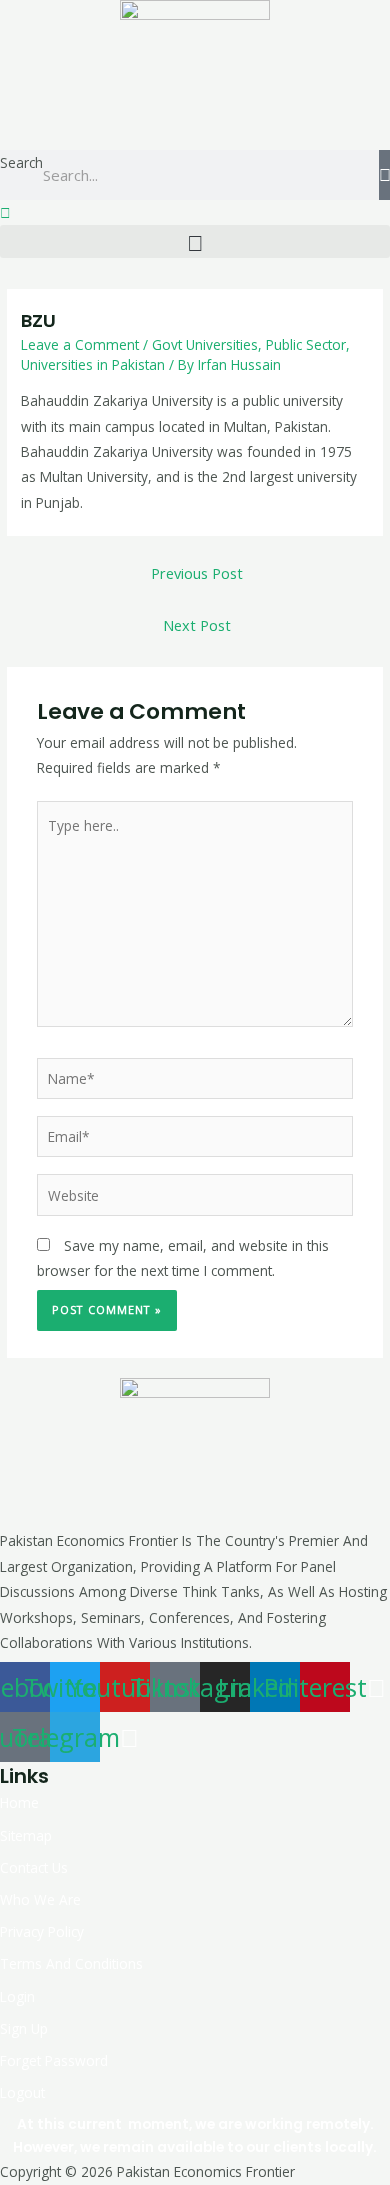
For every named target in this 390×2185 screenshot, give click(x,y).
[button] (195, 241)
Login (17, 1996)
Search (21, 162)
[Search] (384, 175)
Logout (22, 2092)
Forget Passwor (50, 2060)
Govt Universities (205, 344)
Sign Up (24, 2028)
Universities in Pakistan (93, 364)
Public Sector (306, 344)
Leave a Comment (80, 344)
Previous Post (197, 573)
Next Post (197, 625)
